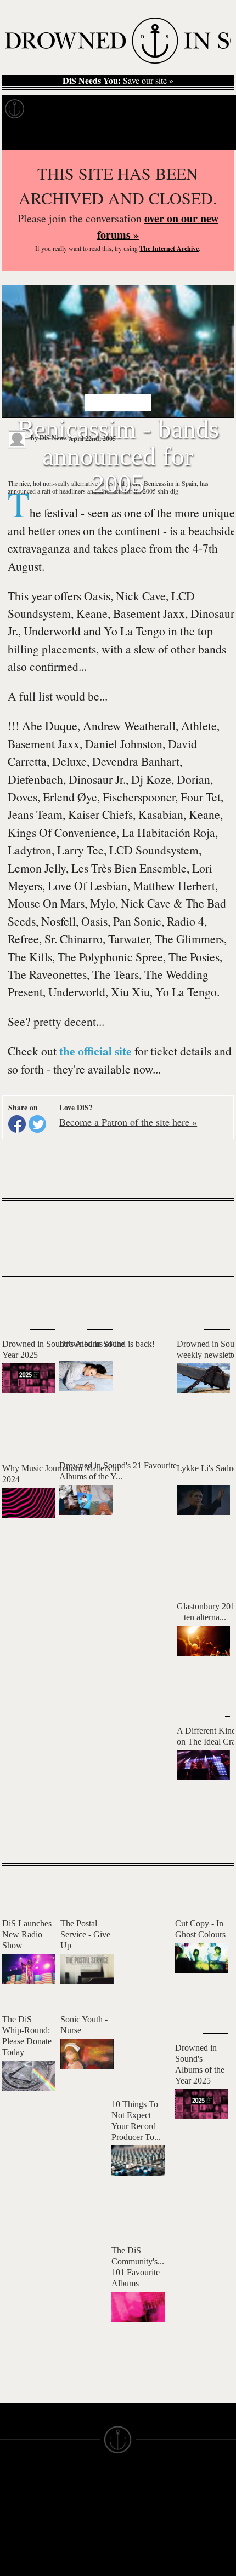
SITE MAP (16, 2510)
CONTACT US (80, 2480)
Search (214, 136)
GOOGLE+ (74, 2524)
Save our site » (118, 81)
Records (49, 109)
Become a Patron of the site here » (128, 1122)
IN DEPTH (15, 2530)
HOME (10, 2500)
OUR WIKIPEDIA (143, 2520)
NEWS (10, 2520)
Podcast (209, 109)
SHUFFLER (76, 2554)
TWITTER (74, 2544)
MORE (209, 1835)
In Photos (137, 109)
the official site (95, 1051)
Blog (174, 109)
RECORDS (15, 2549)
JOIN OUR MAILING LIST (82, 2495)
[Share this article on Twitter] (37, 1124)
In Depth (92, 109)
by (48, 438)
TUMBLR (73, 2564)
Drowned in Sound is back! (107, 1344)
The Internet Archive (169, 248)
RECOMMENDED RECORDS (26, 2564)
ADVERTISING (140, 2510)
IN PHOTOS (18, 2540)
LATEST (16, 1300)
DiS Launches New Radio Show (27, 1934)
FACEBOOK (76, 2534)
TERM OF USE (140, 2490)
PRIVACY (132, 2500)
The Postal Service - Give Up (85, 1934)
